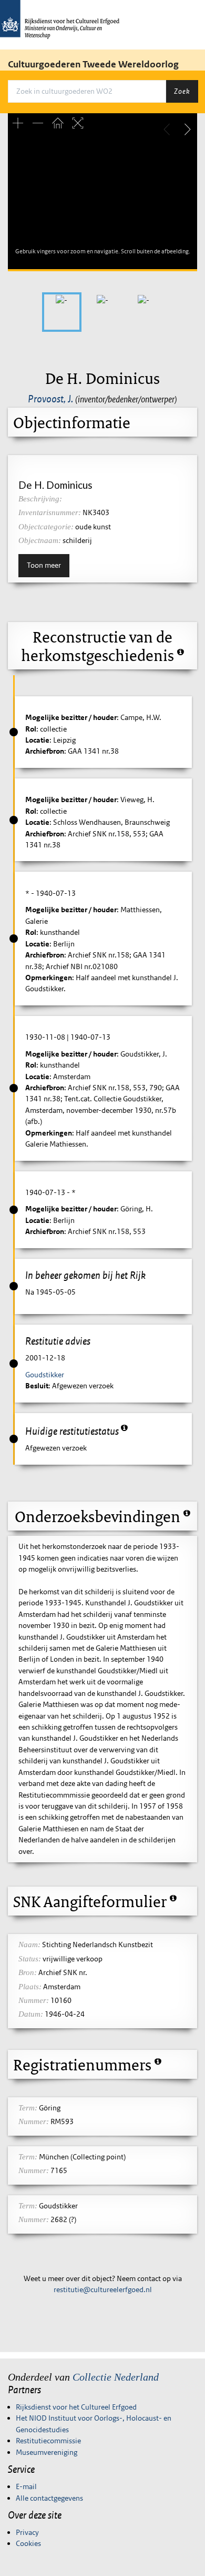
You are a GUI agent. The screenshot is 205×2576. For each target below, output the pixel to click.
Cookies (28, 2543)
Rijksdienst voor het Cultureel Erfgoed (76, 2407)
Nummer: (34, 2000)
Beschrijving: (40, 499)
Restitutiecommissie (48, 2441)
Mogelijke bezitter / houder (71, 717)
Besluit (37, 1386)
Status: (30, 1959)
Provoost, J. (50, 399)
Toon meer (44, 565)
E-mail (26, 2486)
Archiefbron (45, 751)
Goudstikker (45, 1375)
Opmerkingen (49, 978)
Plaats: (30, 1987)
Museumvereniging (47, 2452)
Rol (31, 729)
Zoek (182, 91)
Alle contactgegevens (49, 2498)
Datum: (31, 2014)
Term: (28, 2108)
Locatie (37, 740)
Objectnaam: (40, 540)
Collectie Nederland (116, 2377)
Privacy (27, 2532)
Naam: (29, 1945)
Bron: (28, 1972)
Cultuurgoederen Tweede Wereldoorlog (93, 64)
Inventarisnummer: (50, 512)
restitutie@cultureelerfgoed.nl (103, 2289)
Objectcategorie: (46, 527)
